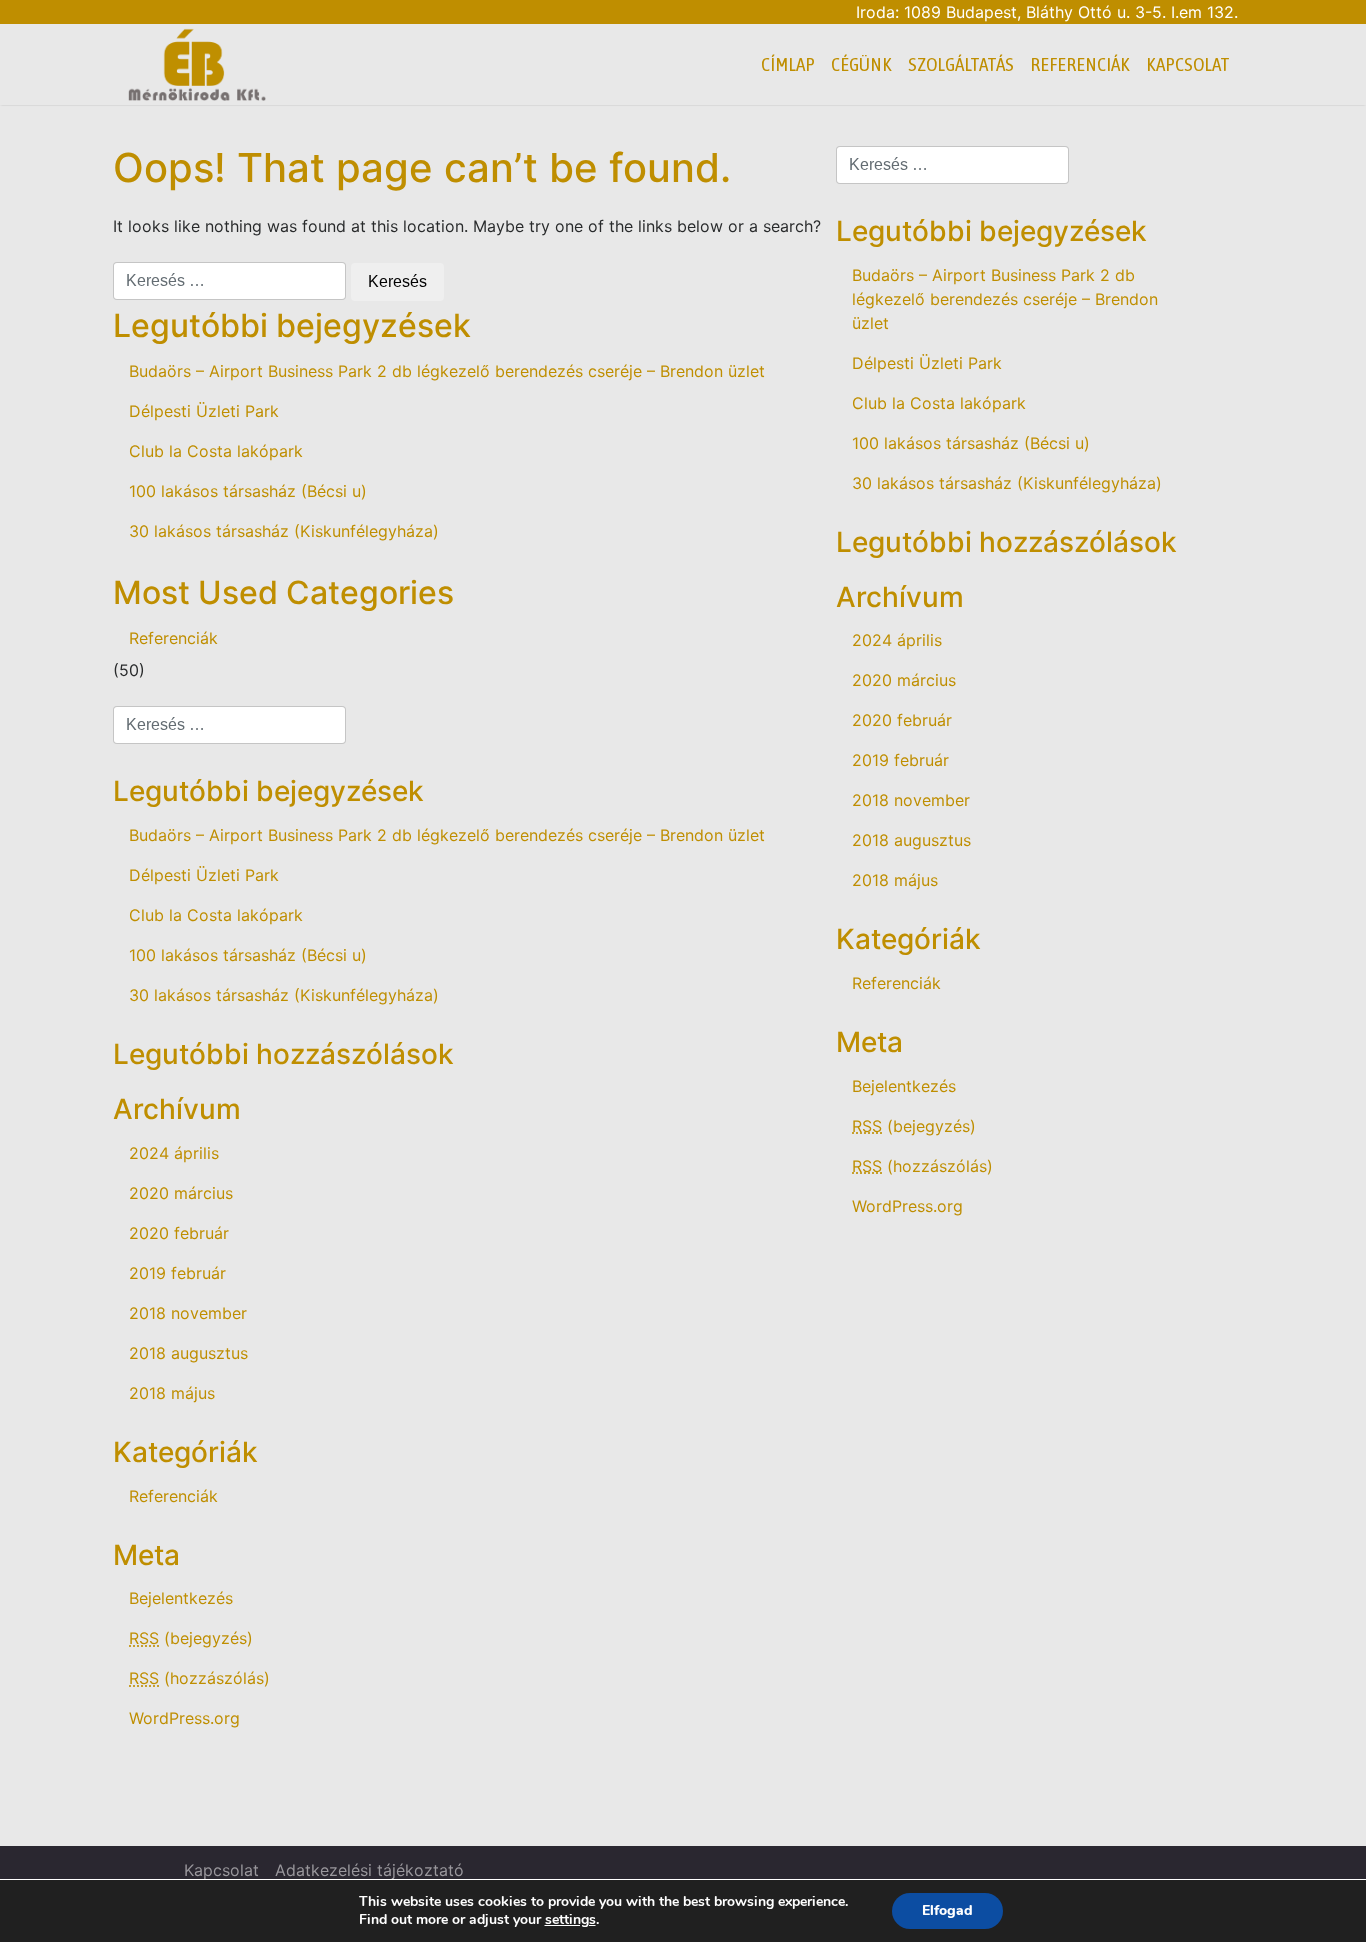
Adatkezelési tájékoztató (369, 1870)
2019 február (177, 1273)
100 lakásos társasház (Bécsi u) (248, 491)
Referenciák (1080, 64)
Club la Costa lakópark (216, 451)
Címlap (788, 64)
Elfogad (947, 1910)
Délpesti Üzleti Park (204, 411)
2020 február (179, 1233)
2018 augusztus (188, 1353)
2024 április (174, 1153)
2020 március (181, 1193)
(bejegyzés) (191, 1638)
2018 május (172, 1393)
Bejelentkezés (181, 1598)
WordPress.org (184, 1718)
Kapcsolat (1188, 64)
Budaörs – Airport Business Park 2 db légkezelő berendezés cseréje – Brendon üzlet (447, 371)
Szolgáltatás (961, 64)
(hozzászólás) (199, 1678)
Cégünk (861, 64)
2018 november (188, 1313)
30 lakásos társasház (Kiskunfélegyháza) (284, 531)
